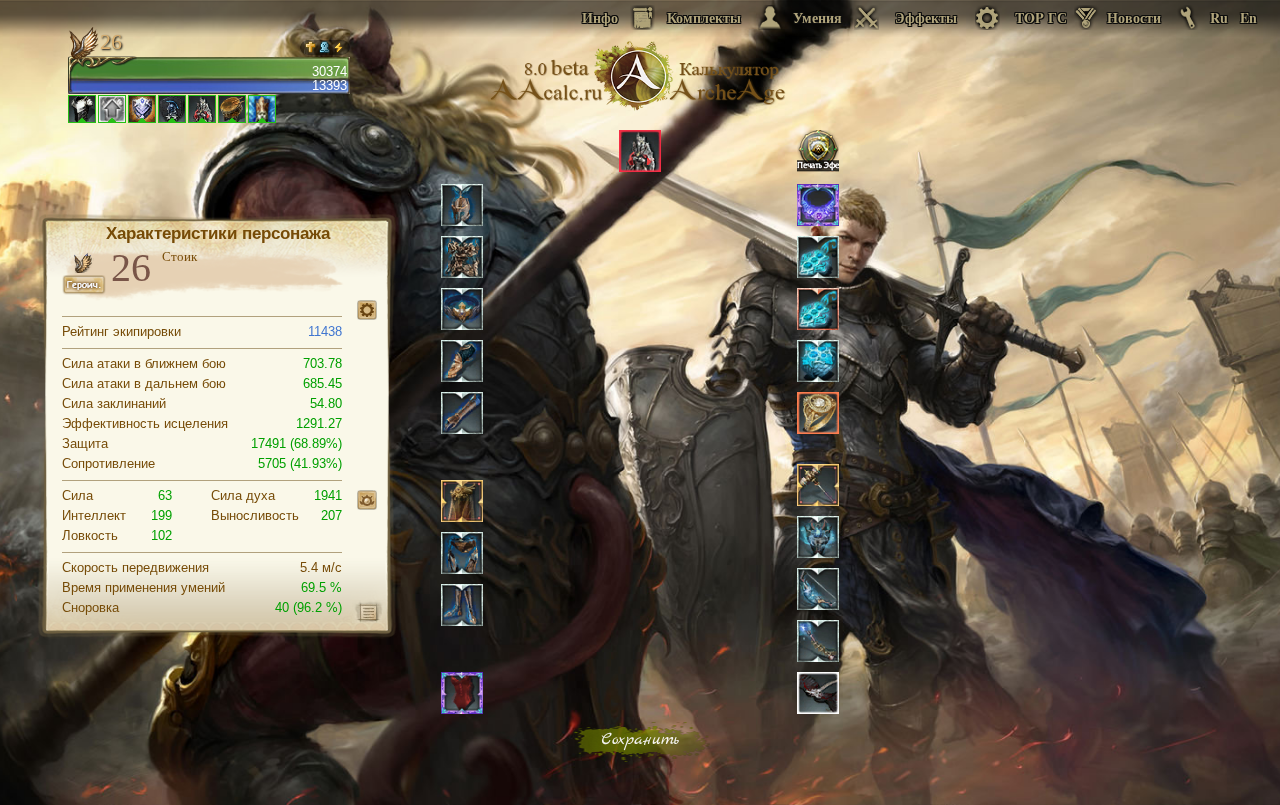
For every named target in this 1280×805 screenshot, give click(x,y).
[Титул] (367, 310)
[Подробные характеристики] (368, 611)
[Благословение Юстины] (367, 500)
